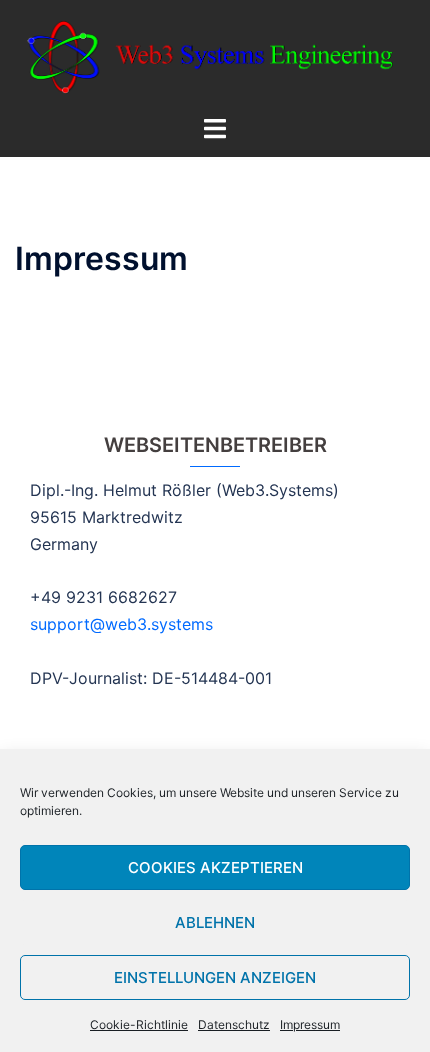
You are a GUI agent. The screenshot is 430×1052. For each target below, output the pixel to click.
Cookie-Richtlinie (139, 1024)
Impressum (310, 1024)
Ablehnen (215, 922)
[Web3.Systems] (215, 56)
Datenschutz (234, 1024)
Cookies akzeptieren (215, 867)
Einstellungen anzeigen (215, 977)
